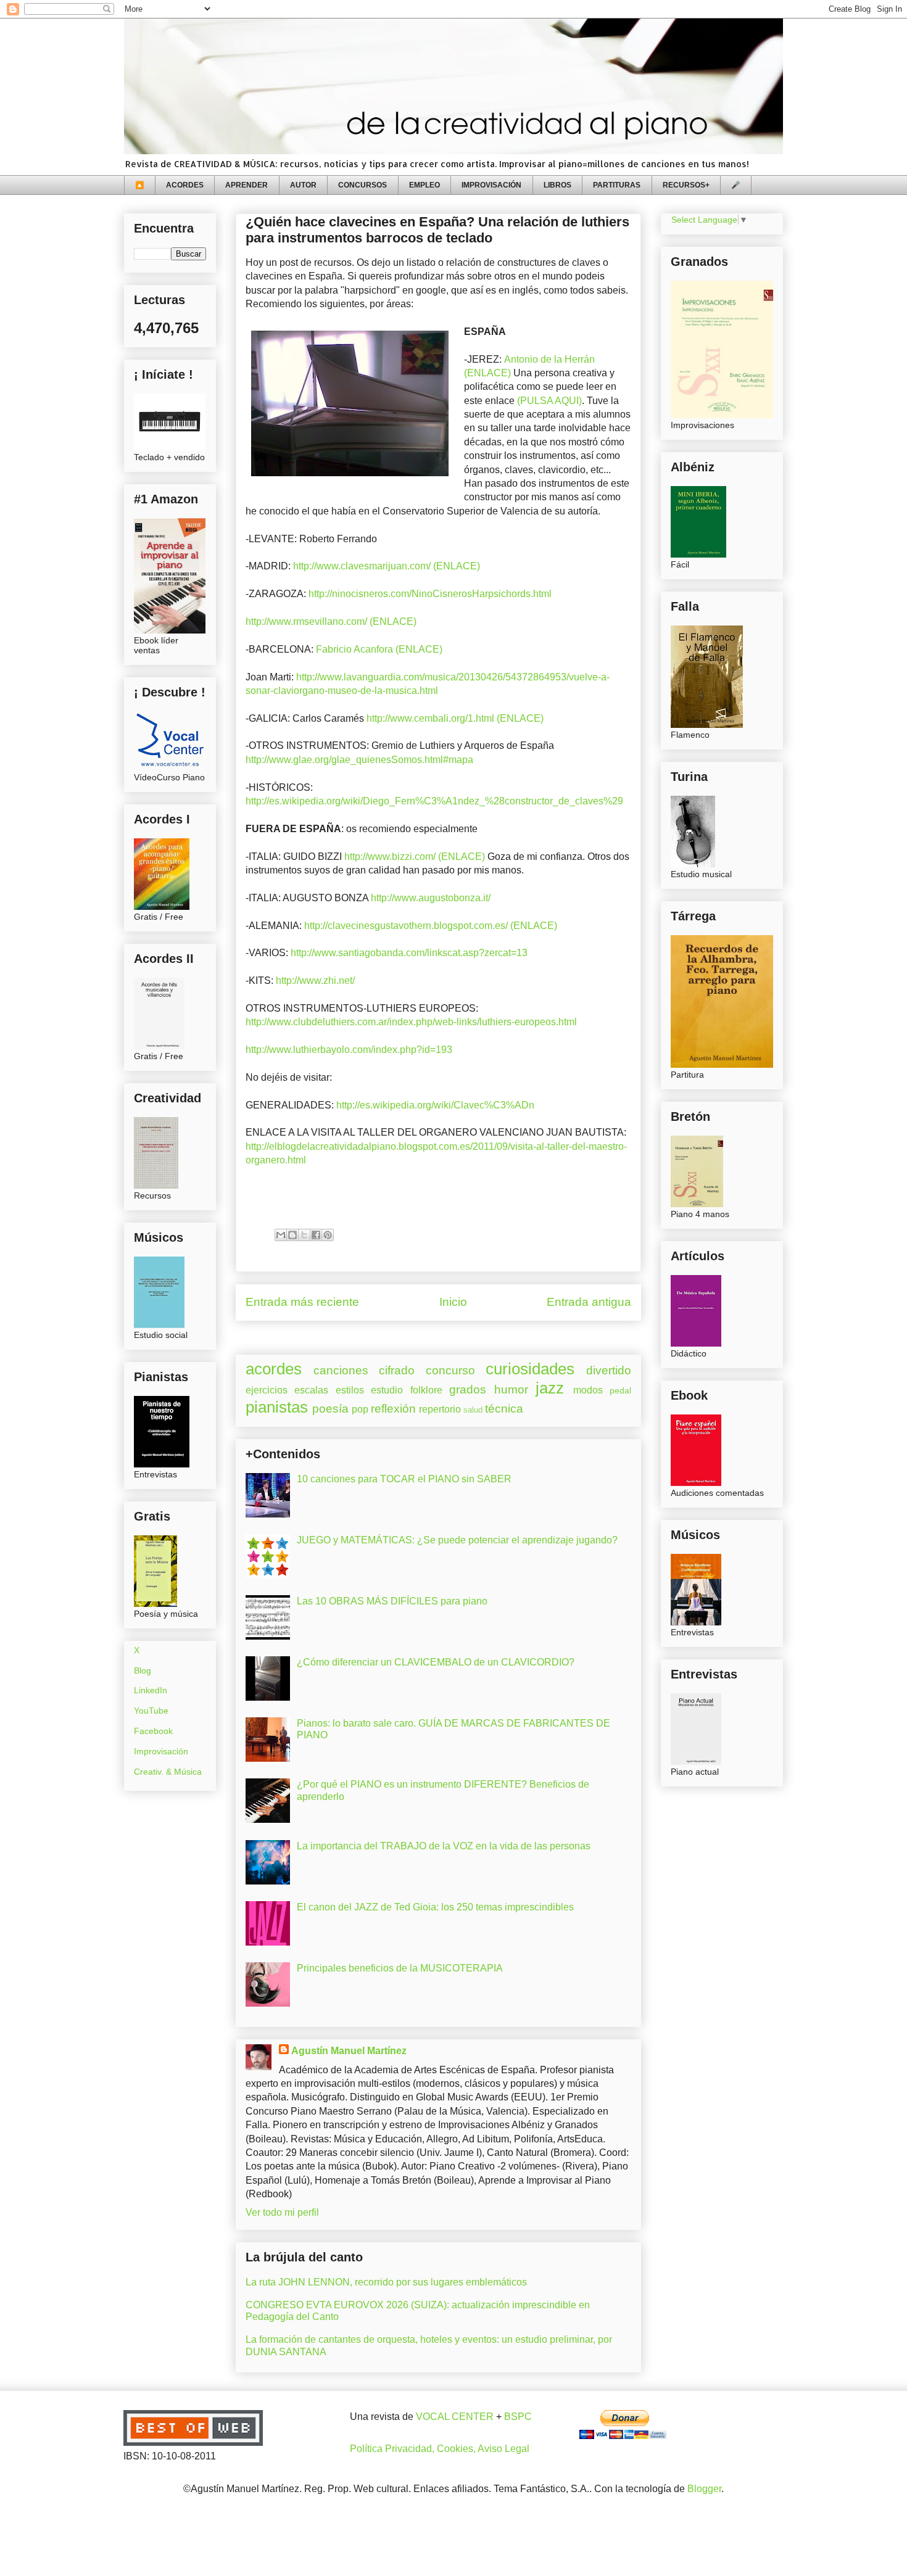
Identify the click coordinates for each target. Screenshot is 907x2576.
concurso (450, 1370)
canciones (341, 1370)
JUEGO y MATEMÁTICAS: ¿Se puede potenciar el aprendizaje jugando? (457, 1540)
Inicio (453, 1302)
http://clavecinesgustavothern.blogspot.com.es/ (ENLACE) (429, 926)
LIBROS (557, 185)
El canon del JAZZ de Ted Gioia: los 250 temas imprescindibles (435, 1907)
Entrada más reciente (302, 1302)
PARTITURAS (617, 185)
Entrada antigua (589, 1302)
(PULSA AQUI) (549, 401)
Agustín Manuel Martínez (349, 2051)
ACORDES (185, 185)
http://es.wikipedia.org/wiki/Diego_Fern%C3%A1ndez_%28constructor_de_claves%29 (434, 801)
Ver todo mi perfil (282, 2212)
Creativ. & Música (168, 1772)
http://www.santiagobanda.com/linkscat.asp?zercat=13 (409, 953)
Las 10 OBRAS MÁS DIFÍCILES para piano (392, 1601)
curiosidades (530, 1369)
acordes (274, 1369)
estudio (387, 1390)
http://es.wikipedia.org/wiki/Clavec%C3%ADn (435, 1105)
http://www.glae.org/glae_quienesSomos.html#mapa (359, 760)
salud (473, 1410)
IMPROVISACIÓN (491, 185)
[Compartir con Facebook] (316, 1235)
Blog (143, 1670)
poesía (330, 1409)
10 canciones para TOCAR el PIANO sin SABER (404, 1479)
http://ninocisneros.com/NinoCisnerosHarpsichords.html (430, 594)
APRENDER (246, 185)
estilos (350, 1390)
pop (360, 1409)
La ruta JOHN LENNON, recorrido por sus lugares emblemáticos (386, 2282)
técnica (504, 1409)
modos (588, 1390)
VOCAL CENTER (455, 2417)
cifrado (397, 1370)
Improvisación (161, 1751)
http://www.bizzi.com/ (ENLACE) (415, 857)
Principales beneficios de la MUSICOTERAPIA (400, 1968)
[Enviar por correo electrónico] (281, 1235)
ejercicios (267, 1390)
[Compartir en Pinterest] (328, 1235)
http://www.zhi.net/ (315, 980)
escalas (311, 1390)
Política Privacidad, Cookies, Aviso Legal (440, 2449)
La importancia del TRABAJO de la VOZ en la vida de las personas (444, 1846)
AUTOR (303, 185)
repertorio (440, 1409)
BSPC (518, 2417)
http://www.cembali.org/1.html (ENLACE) (455, 718)
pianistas (277, 1407)
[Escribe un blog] (292, 1235)
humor (511, 1389)
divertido (609, 1370)
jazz (550, 1388)
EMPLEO (425, 185)
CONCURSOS (362, 185)
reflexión (393, 1409)
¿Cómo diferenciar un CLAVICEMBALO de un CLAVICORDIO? (436, 1662)
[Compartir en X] (304, 1235)
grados (468, 1389)
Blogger (704, 2489)
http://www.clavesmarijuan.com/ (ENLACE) (387, 566)
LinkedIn (151, 1690)
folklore (426, 1390)
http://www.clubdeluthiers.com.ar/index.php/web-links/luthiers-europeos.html (411, 1022)
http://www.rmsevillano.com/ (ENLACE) (333, 621)
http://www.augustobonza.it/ (431, 898)
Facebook (153, 1731)
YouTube (151, 1711)
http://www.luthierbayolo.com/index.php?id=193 (349, 1050)
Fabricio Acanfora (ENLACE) (379, 649)
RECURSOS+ (686, 185)
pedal (620, 1390)
